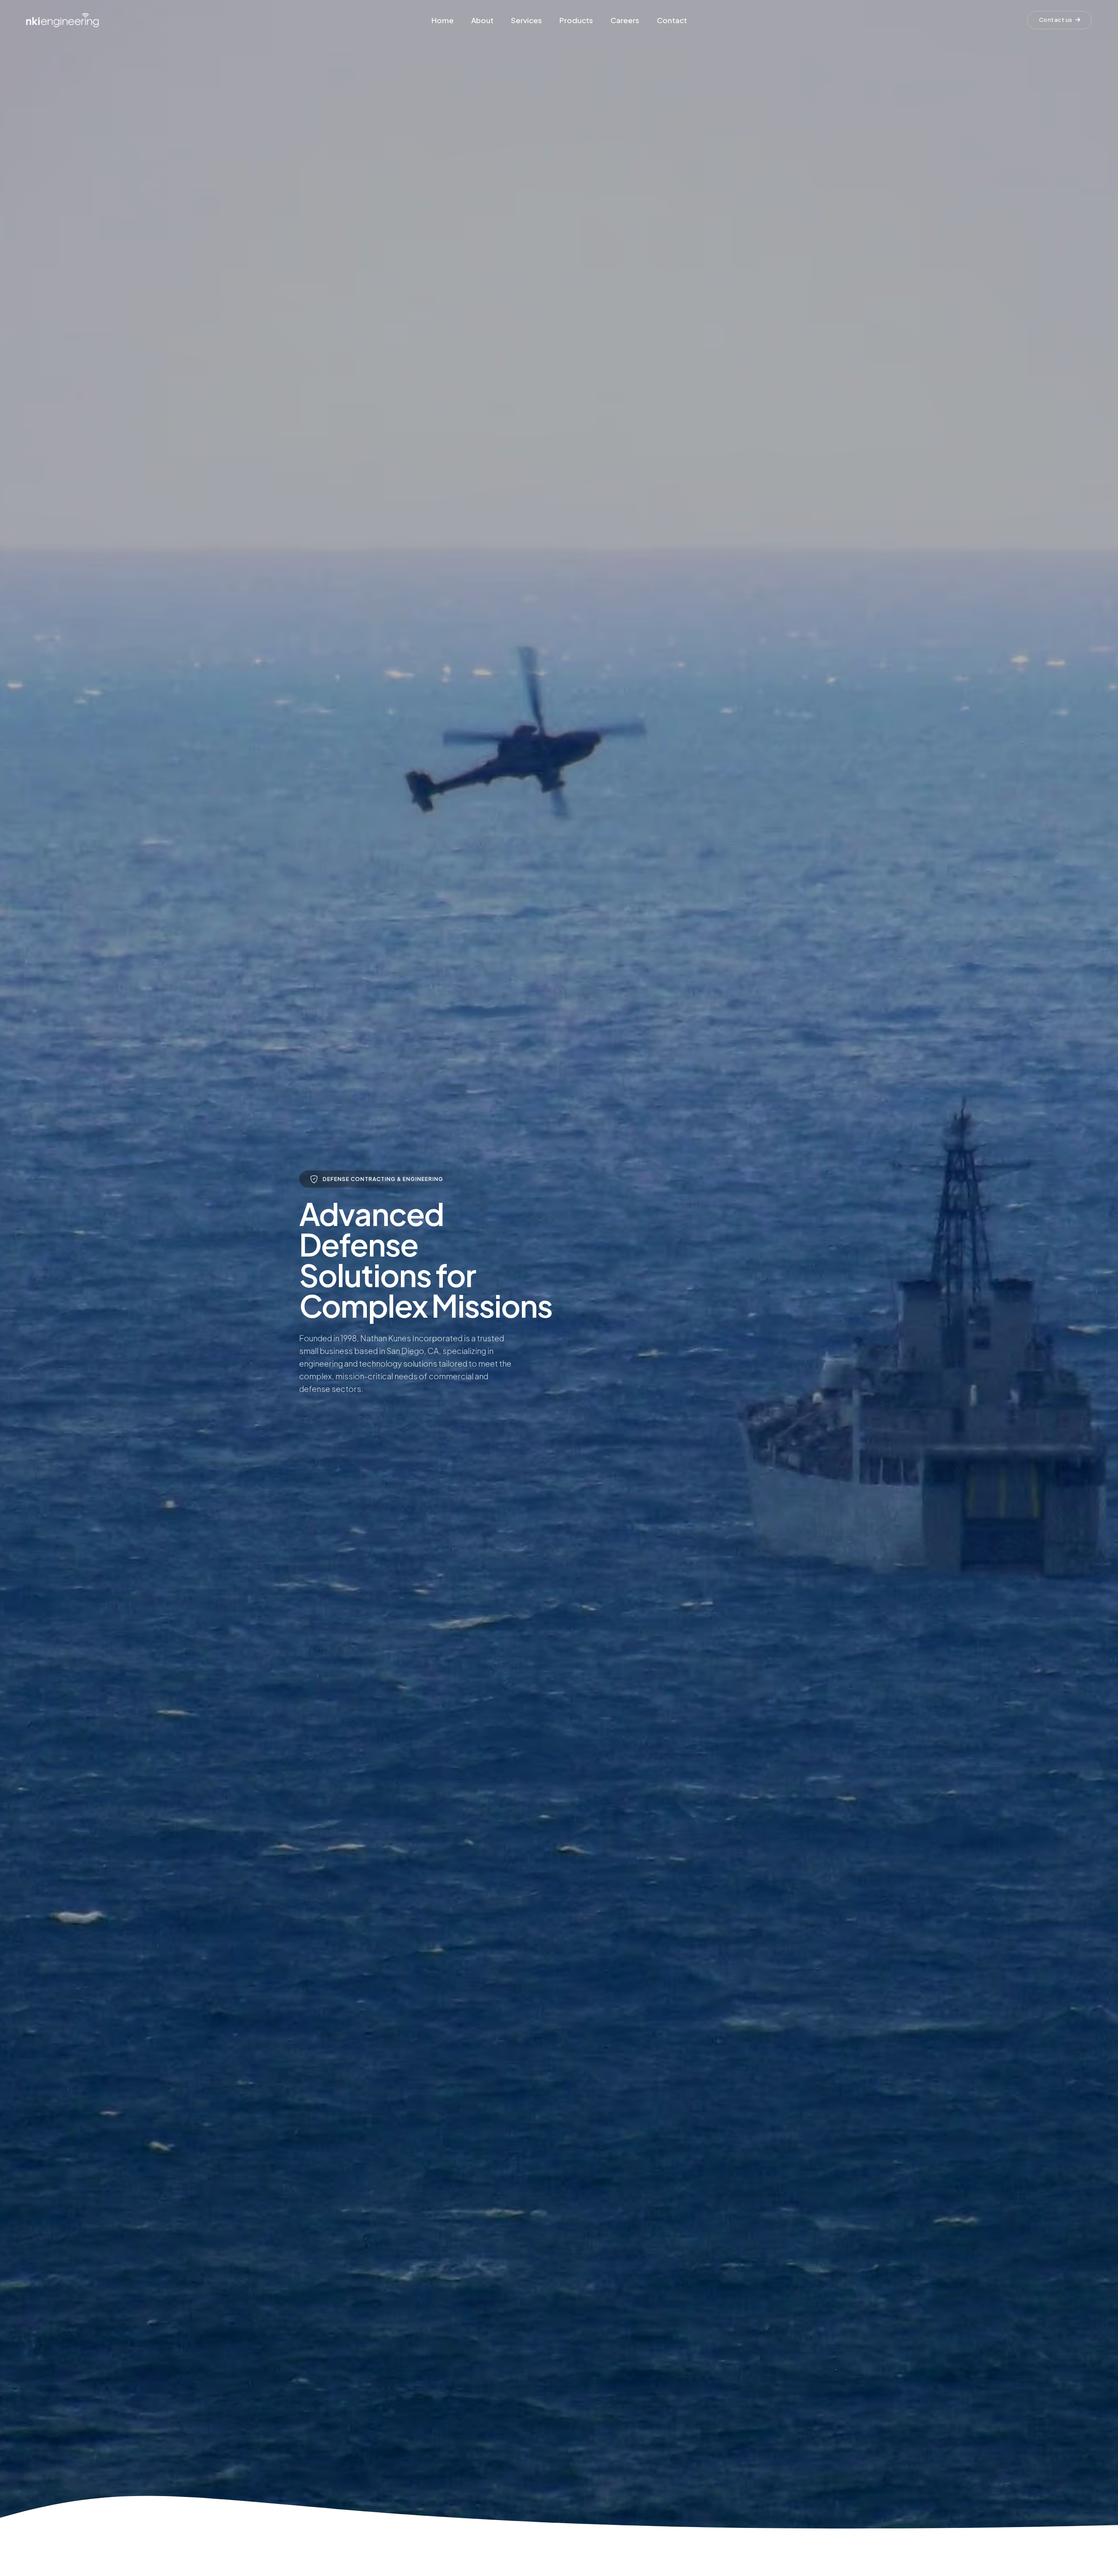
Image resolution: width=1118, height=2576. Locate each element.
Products (576, 20)
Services (526, 20)
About (482, 20)
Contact (672, 20)
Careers (625, 20)
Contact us (1056, 20)
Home (443, 20)
